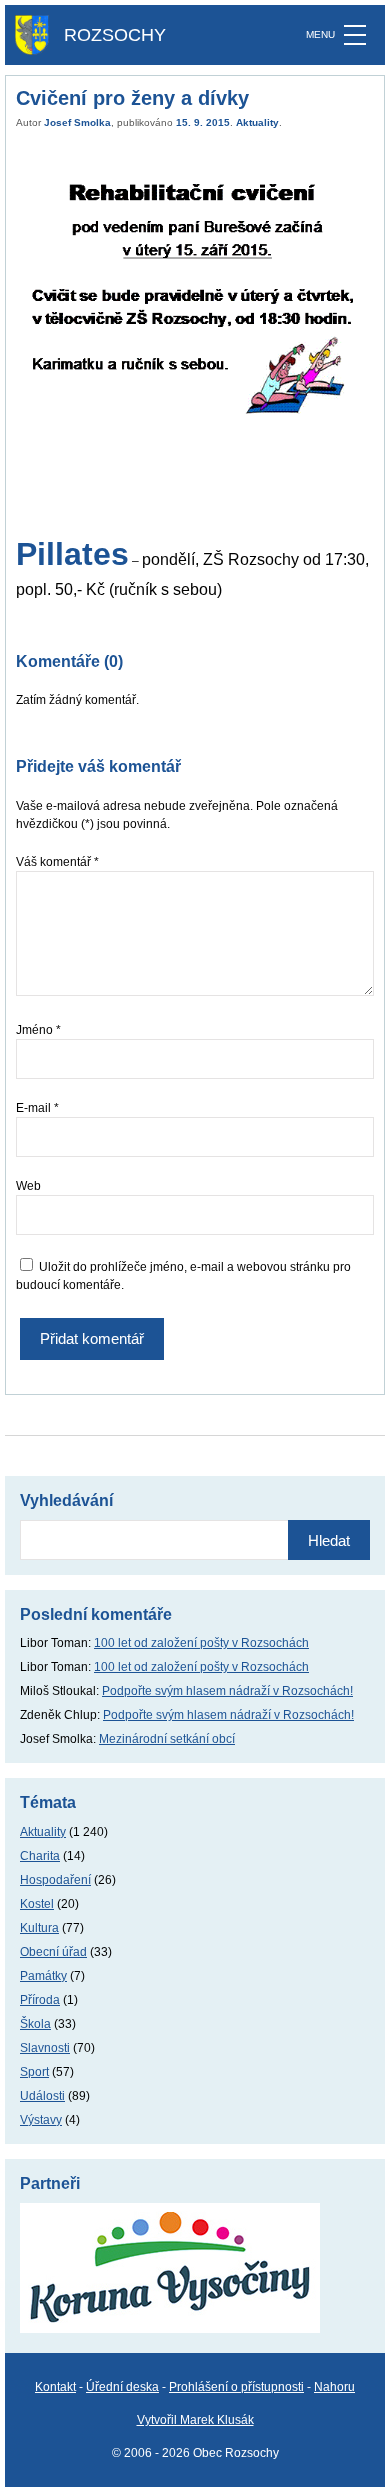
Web (28, 1186)
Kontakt (55, 2387)
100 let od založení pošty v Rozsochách (201, 1643)
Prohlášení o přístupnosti (236, 2387)
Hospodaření (55, 1880)
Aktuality (257, 122)
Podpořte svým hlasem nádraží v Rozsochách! (227, 1691)
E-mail (37, 1108)
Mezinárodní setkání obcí (167, 1739)
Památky (43, 1976)
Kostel (37, 1904)
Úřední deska (122, 2387)
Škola (35, 2024)
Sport (34, 2072)
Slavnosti (45, 2048)
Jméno (38, 1030)
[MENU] (355, 35)
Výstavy (41, 2120)
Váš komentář (57, 862)
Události (42, 2096)
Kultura (39, 1928)
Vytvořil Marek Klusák (195, 2420)
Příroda (40, 2000)
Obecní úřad (53, 1952)
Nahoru (334, 2387)
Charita (40, 1856)
